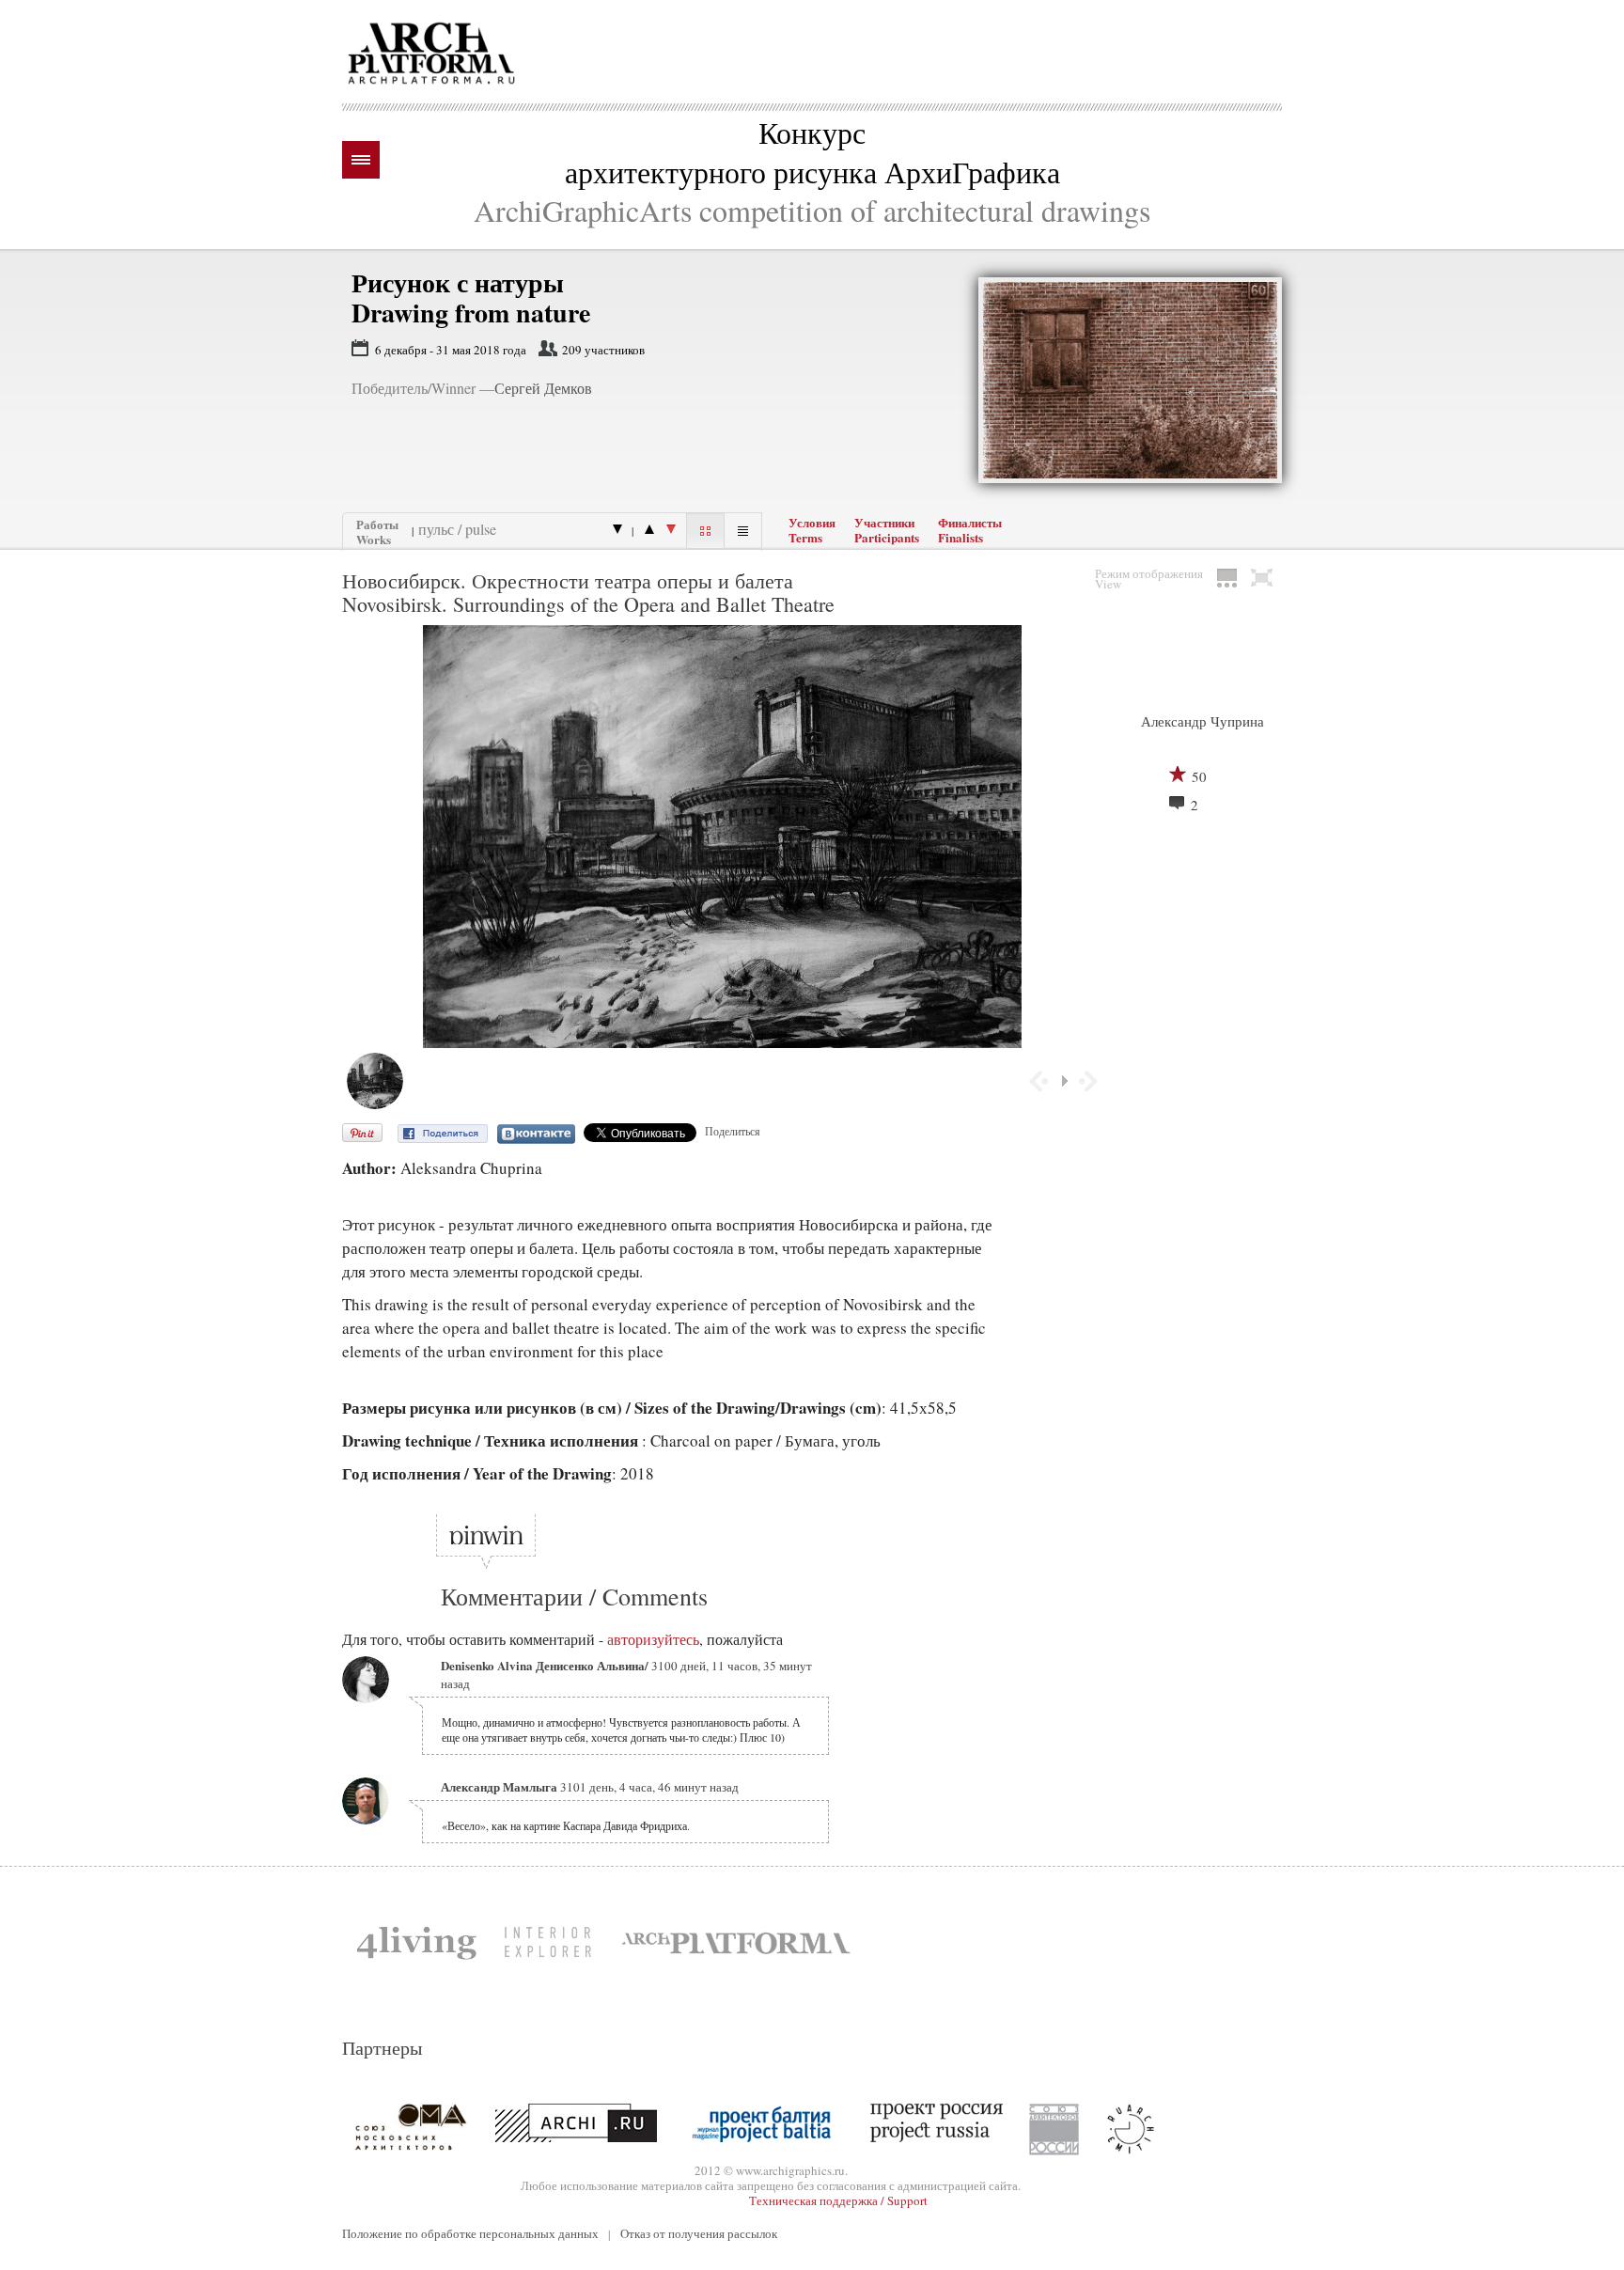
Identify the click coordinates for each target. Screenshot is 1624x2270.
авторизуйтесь (653, 1639)
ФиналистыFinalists (970, 530)
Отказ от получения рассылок (699, 2233)
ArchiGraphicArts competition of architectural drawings (812, 210)
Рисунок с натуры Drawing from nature (471, 297)
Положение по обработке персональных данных (470, 2233)
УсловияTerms (812, 530)
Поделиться (733, 1131)
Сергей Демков (543, 388)
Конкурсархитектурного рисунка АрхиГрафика (812, 152)
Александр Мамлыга (499, 1786)
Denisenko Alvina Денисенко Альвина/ (545, 1665)
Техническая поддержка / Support (838, 2200)
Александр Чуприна (1202, 721)
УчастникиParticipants (887, 530)
